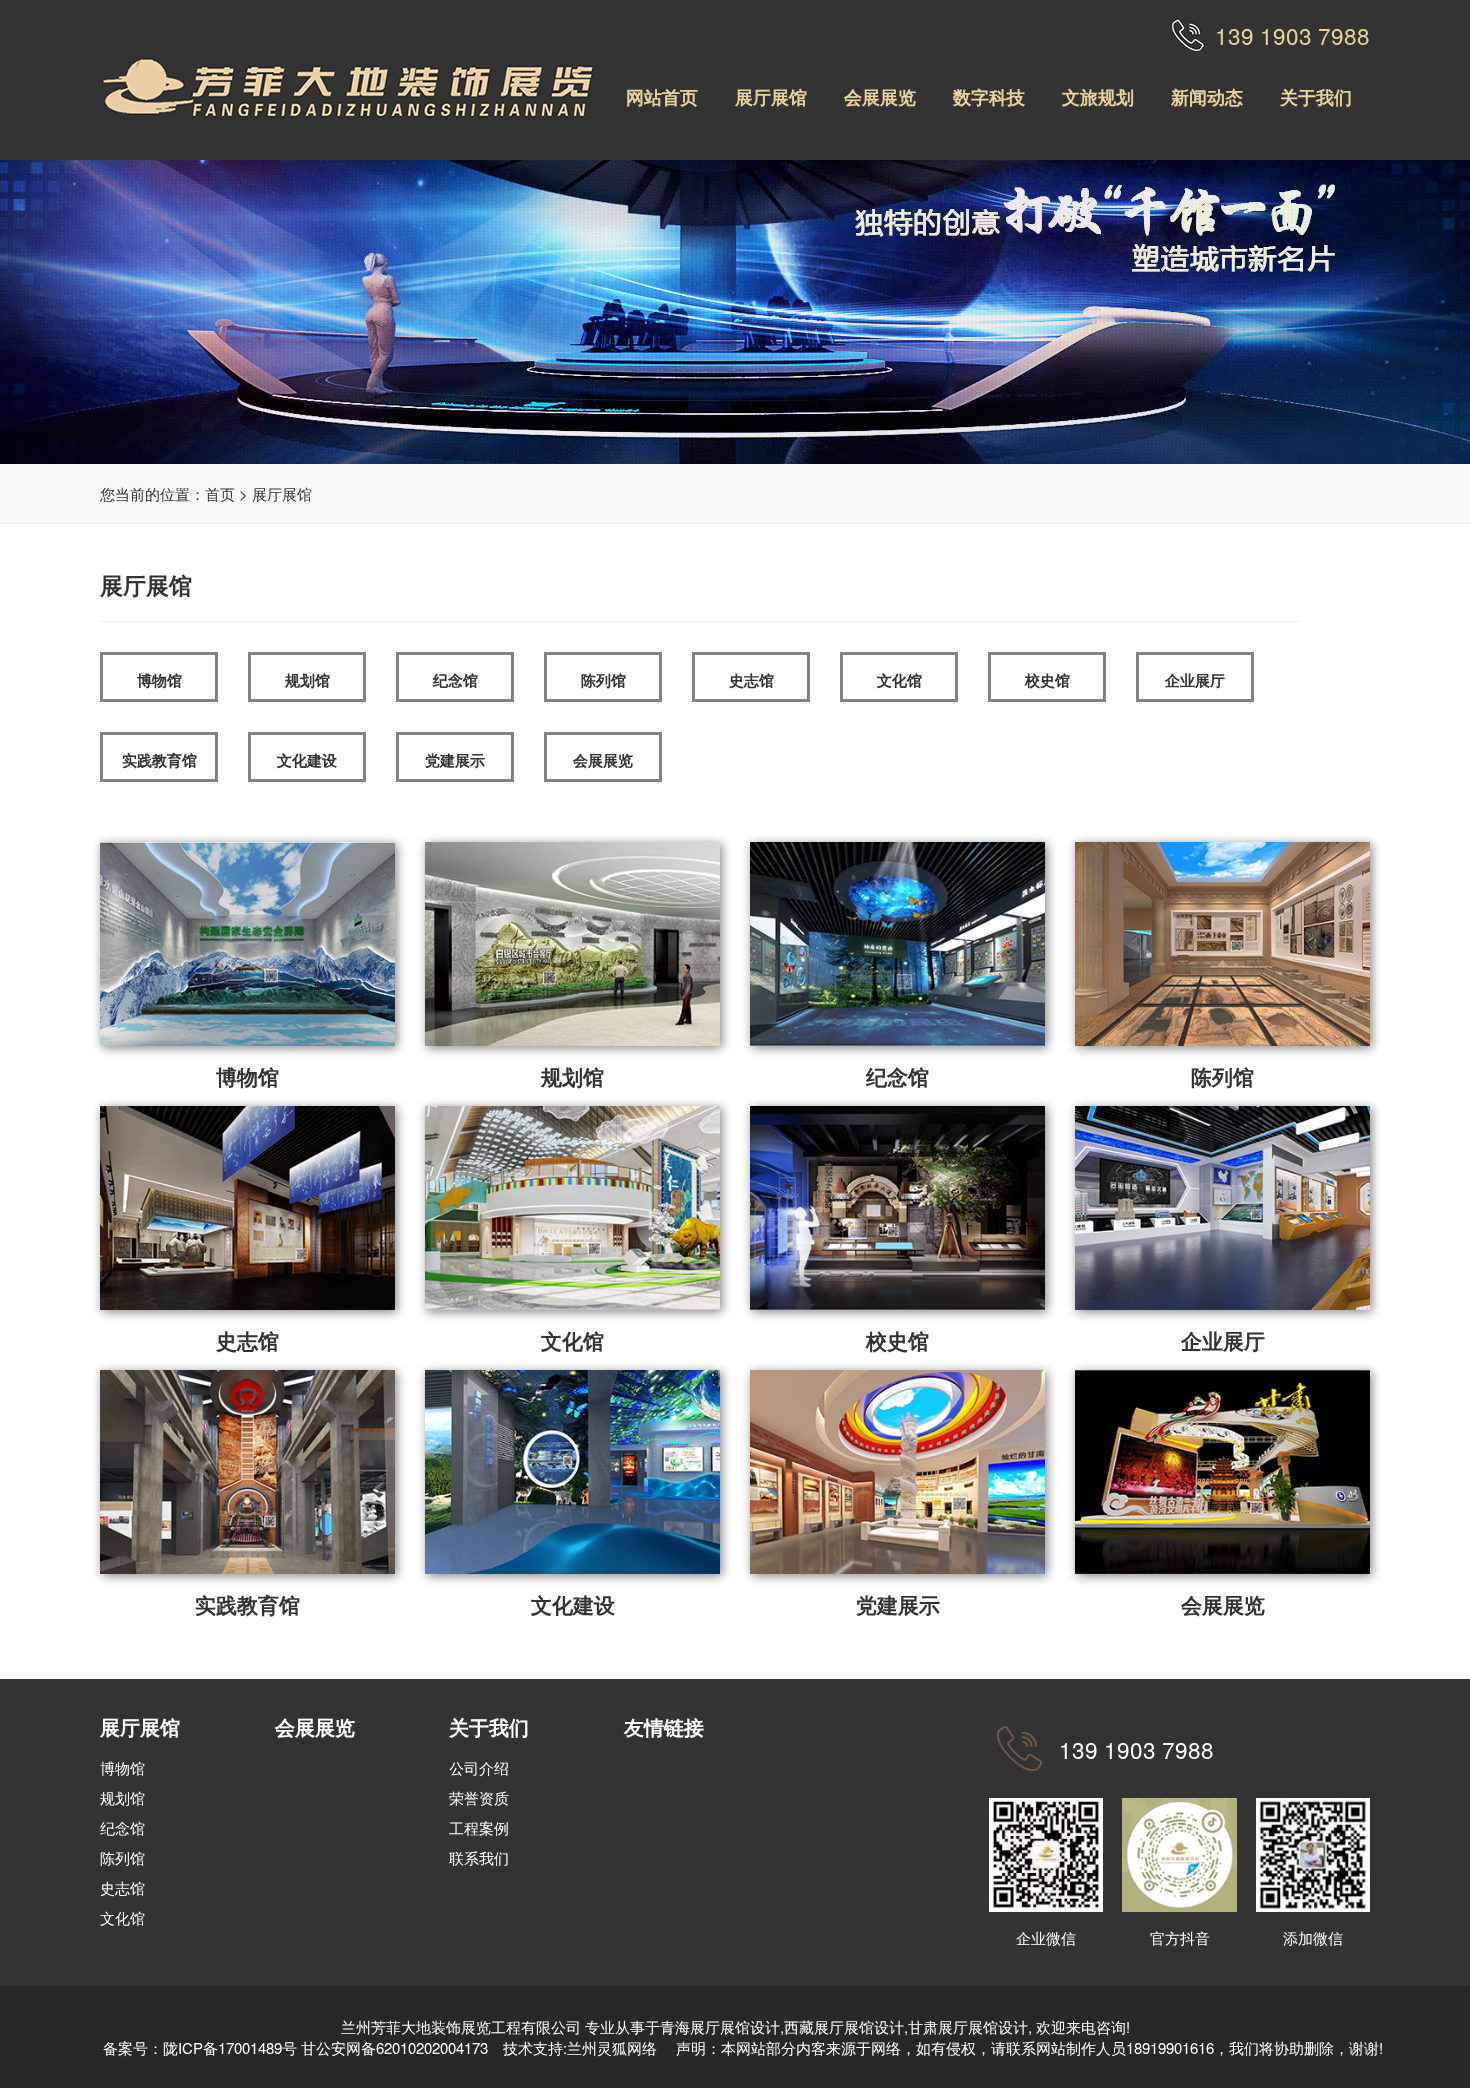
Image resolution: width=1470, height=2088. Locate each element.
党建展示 (455, 760)
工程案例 (479, 1827)
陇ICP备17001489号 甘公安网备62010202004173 (325, 2047)
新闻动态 (1207, 97)
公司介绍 (479, 1767)
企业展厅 (1195, 680)
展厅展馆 (771, 97)
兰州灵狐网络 (614, 2047)
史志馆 (751, 680)
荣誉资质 (479, 1797)
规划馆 (307, 680)
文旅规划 (1098, 97)
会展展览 (880, 97)
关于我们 (1316, 97)
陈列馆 (603, 680)
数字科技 (989, 97)
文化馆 (899, 680)
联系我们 (479, 1857)
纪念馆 (455, 680)
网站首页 (662, 97)
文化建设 (307, 760)
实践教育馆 (159, 760)
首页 (220, 493)
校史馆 (1047, 680)
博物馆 (159, 680)
